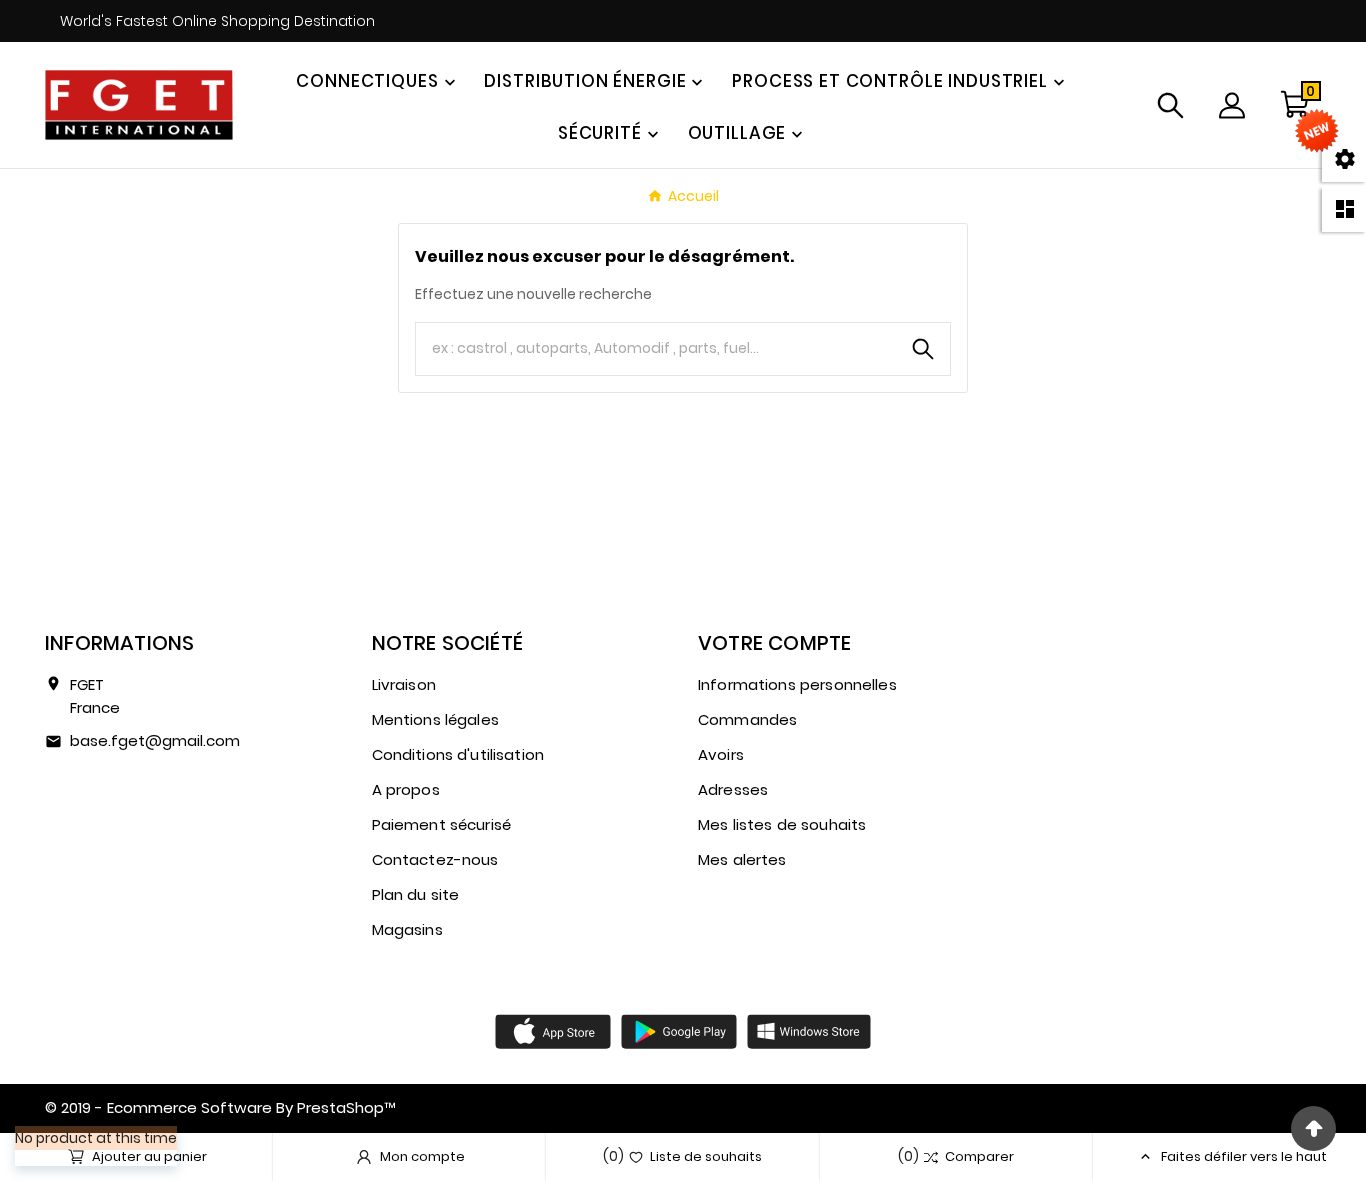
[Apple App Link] (553, 1030)
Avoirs (721, 754)
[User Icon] (1232, 105)
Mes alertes (742, 859)
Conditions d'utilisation (458, 754)
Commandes (747, 719)
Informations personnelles (797, 684)
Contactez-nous (435, 859)
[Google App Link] (679, 1030)
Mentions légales (435, 719)
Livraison (404, 684)
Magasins (407, 929)
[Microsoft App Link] (809, 1030)
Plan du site (416, 894)
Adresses (733, 789)
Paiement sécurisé (442, 824)
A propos (406, 789)
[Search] (923, 349)
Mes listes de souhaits (782, 824)
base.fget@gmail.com (155, 740)
